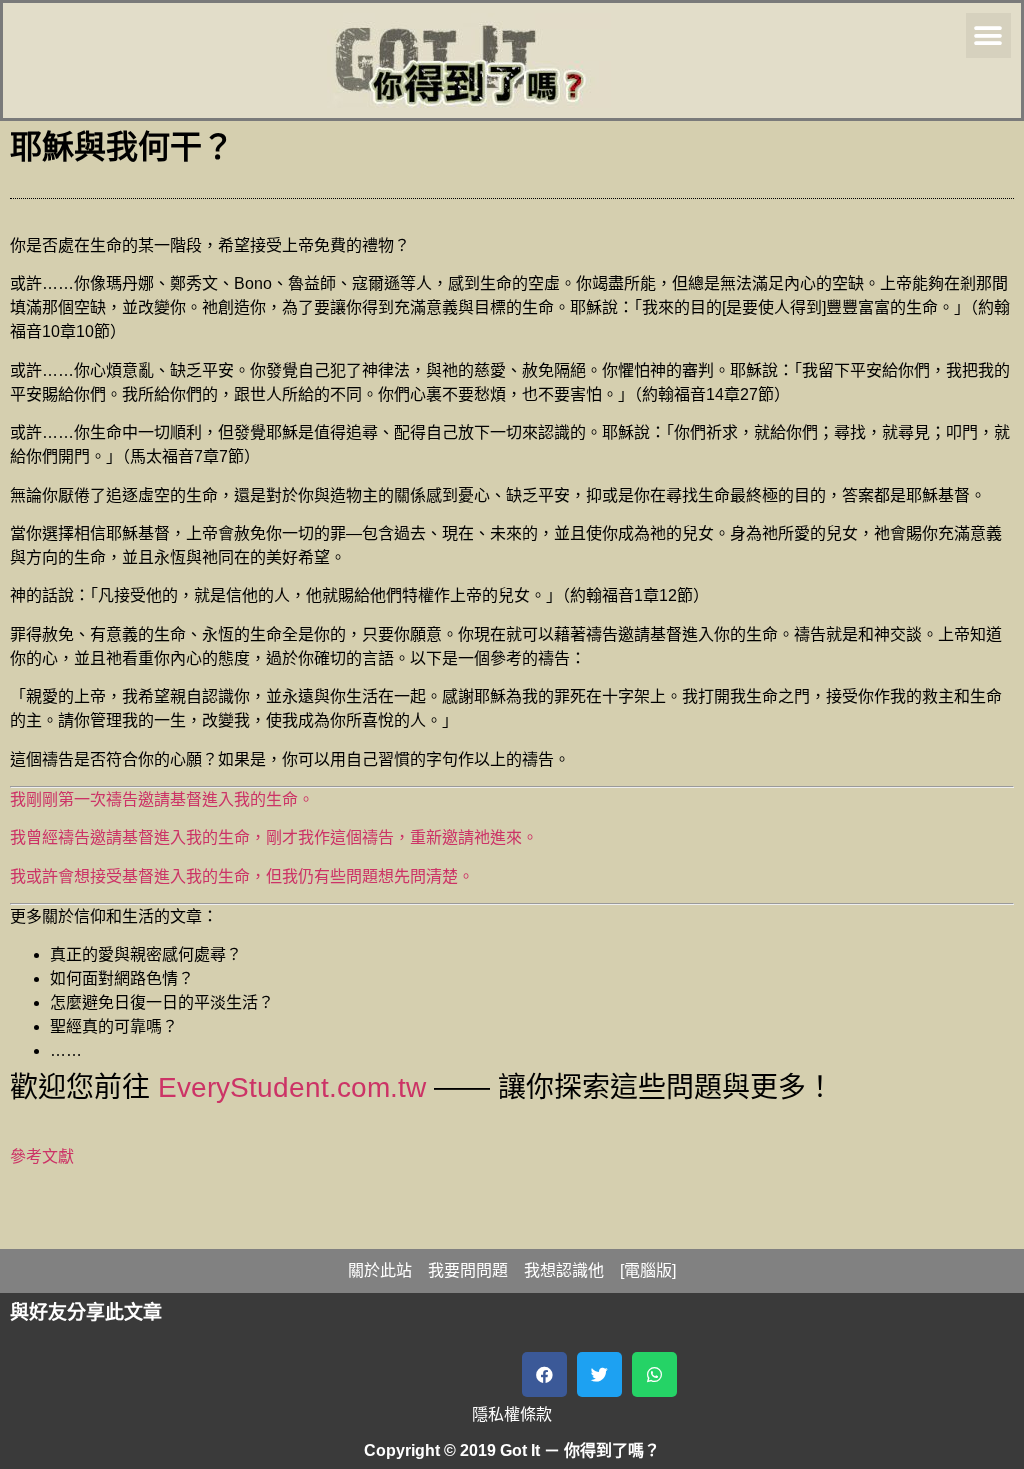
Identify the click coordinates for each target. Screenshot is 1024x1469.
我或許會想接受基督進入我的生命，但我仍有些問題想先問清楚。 (242, 876)
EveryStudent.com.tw (292, 1087)
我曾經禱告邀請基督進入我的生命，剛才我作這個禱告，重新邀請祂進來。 (274, 837)
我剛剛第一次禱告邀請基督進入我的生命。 (162, 799)
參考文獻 (42, 1156)
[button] (988, 35)
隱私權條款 (512, 1414)
